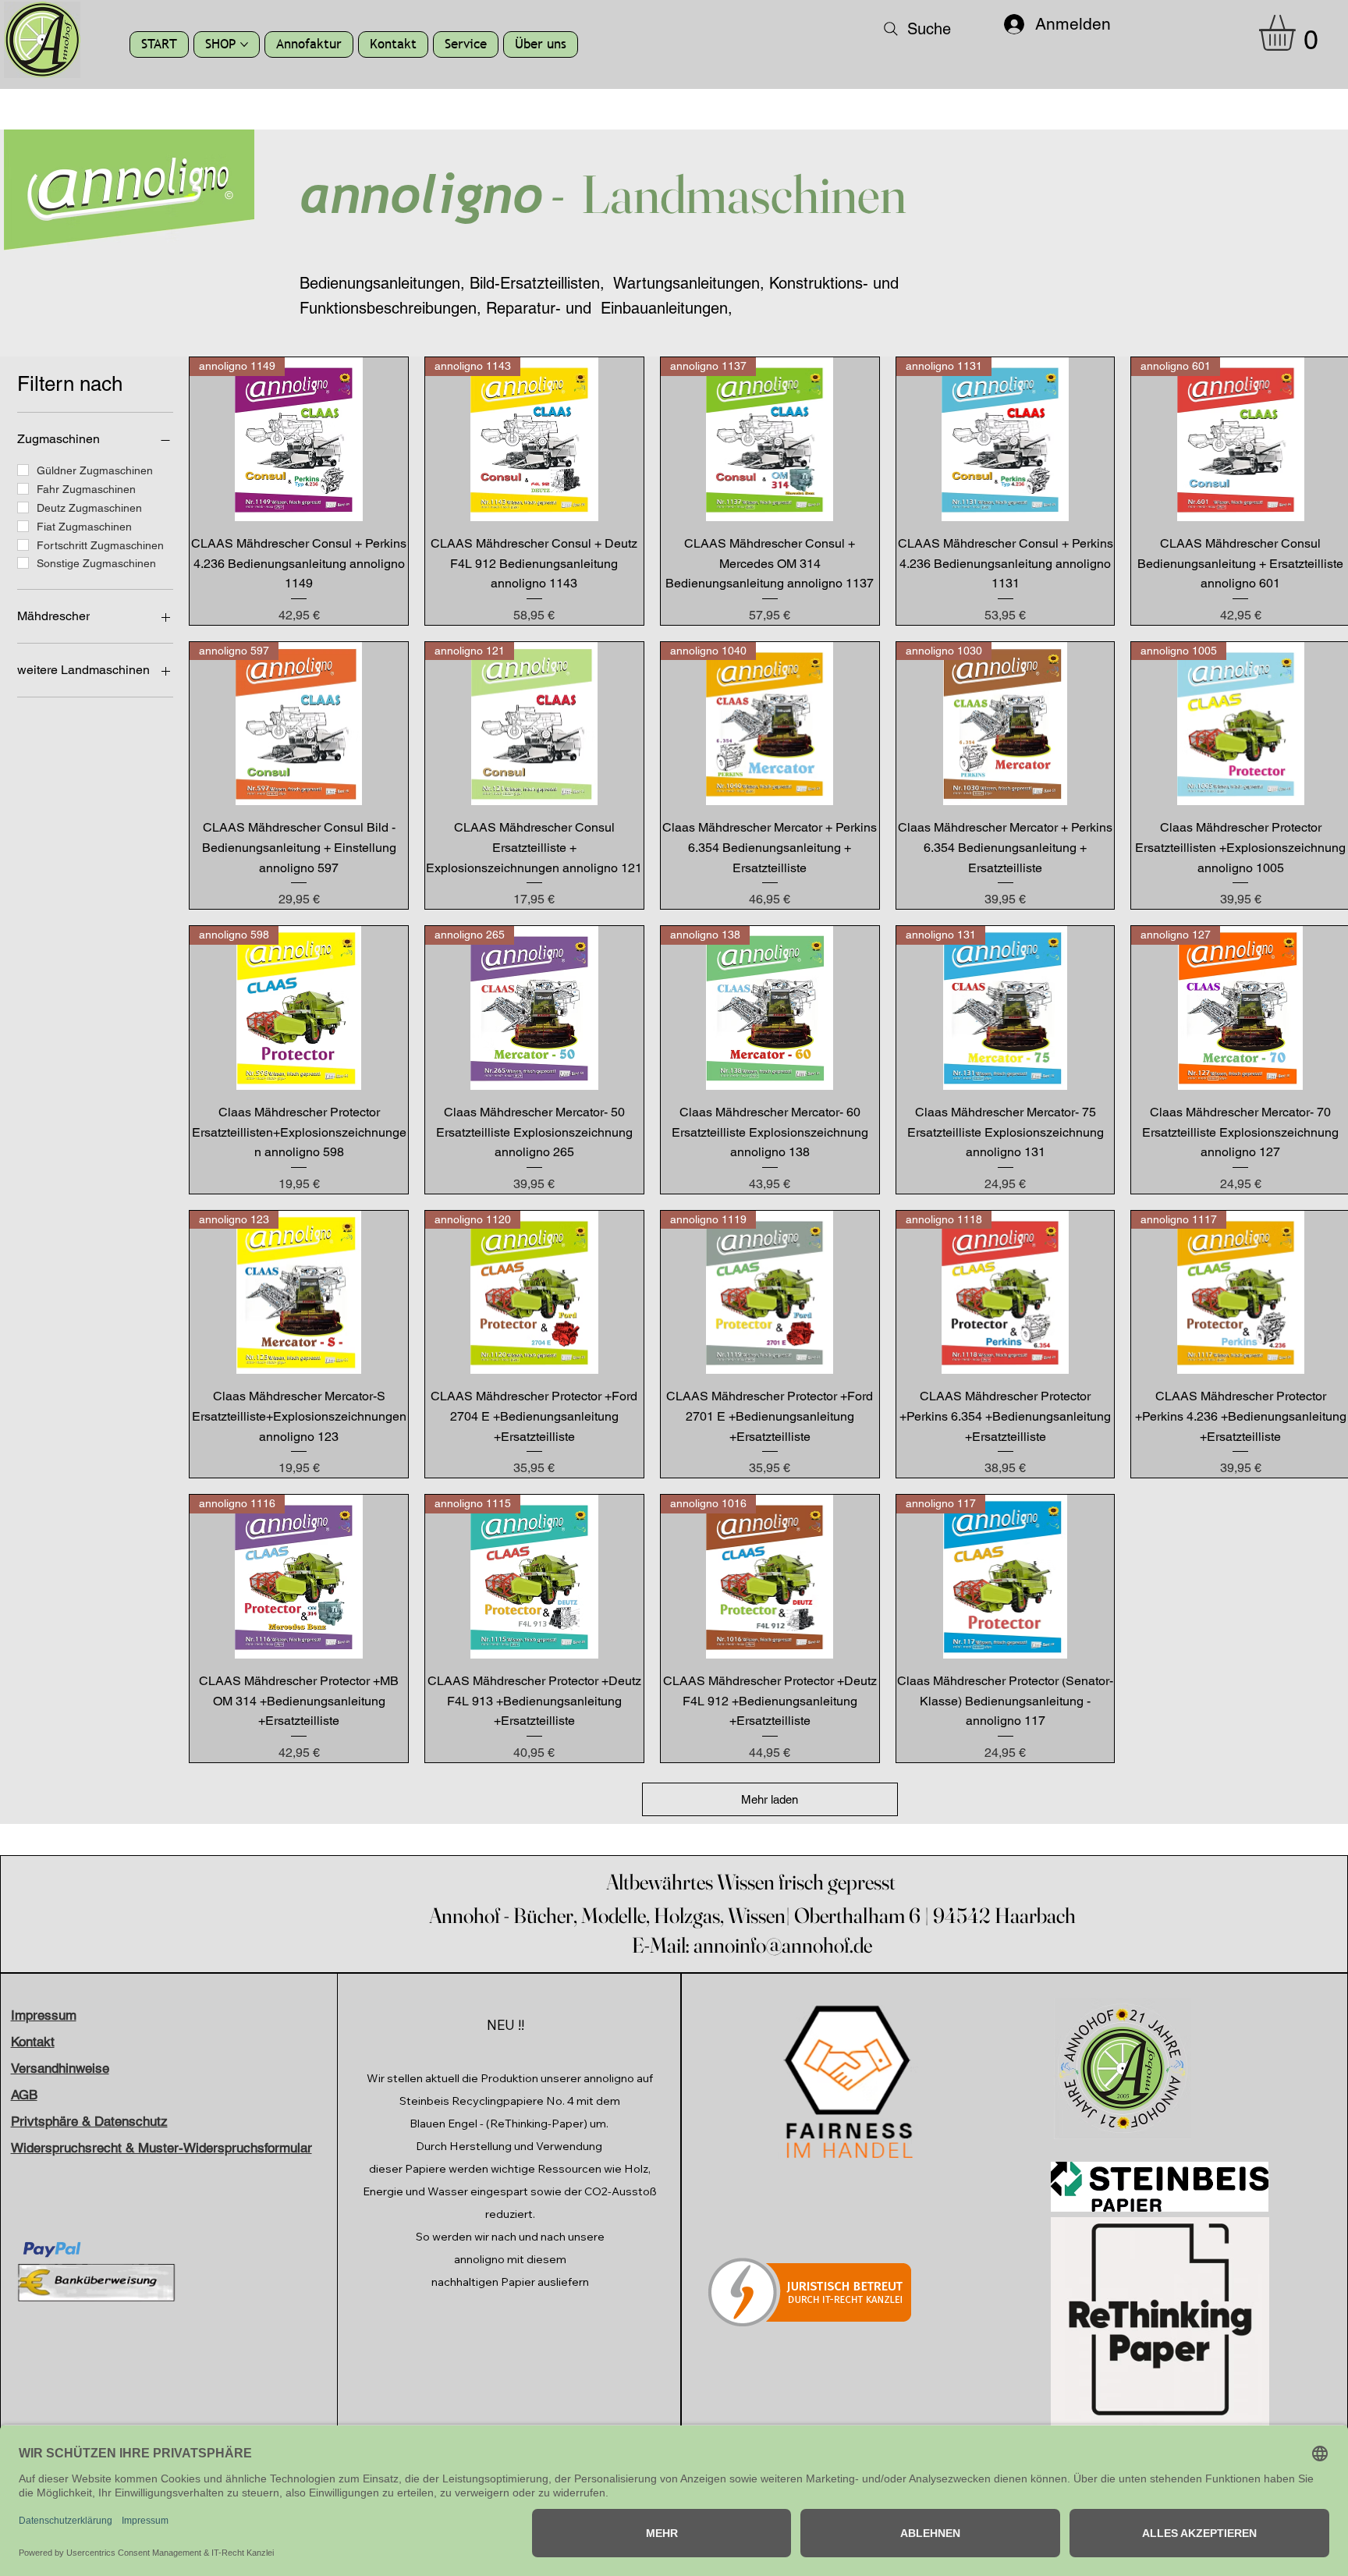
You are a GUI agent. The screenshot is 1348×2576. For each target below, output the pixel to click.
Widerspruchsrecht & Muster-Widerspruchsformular (161, 2148)
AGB (24, 2095)
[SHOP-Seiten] (244, 44)
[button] (1298, 33)
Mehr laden (770, 1799)
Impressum (44, 2015)
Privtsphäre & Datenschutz (89, 2121)
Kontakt (33, 2042)
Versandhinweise (60, 2068)
